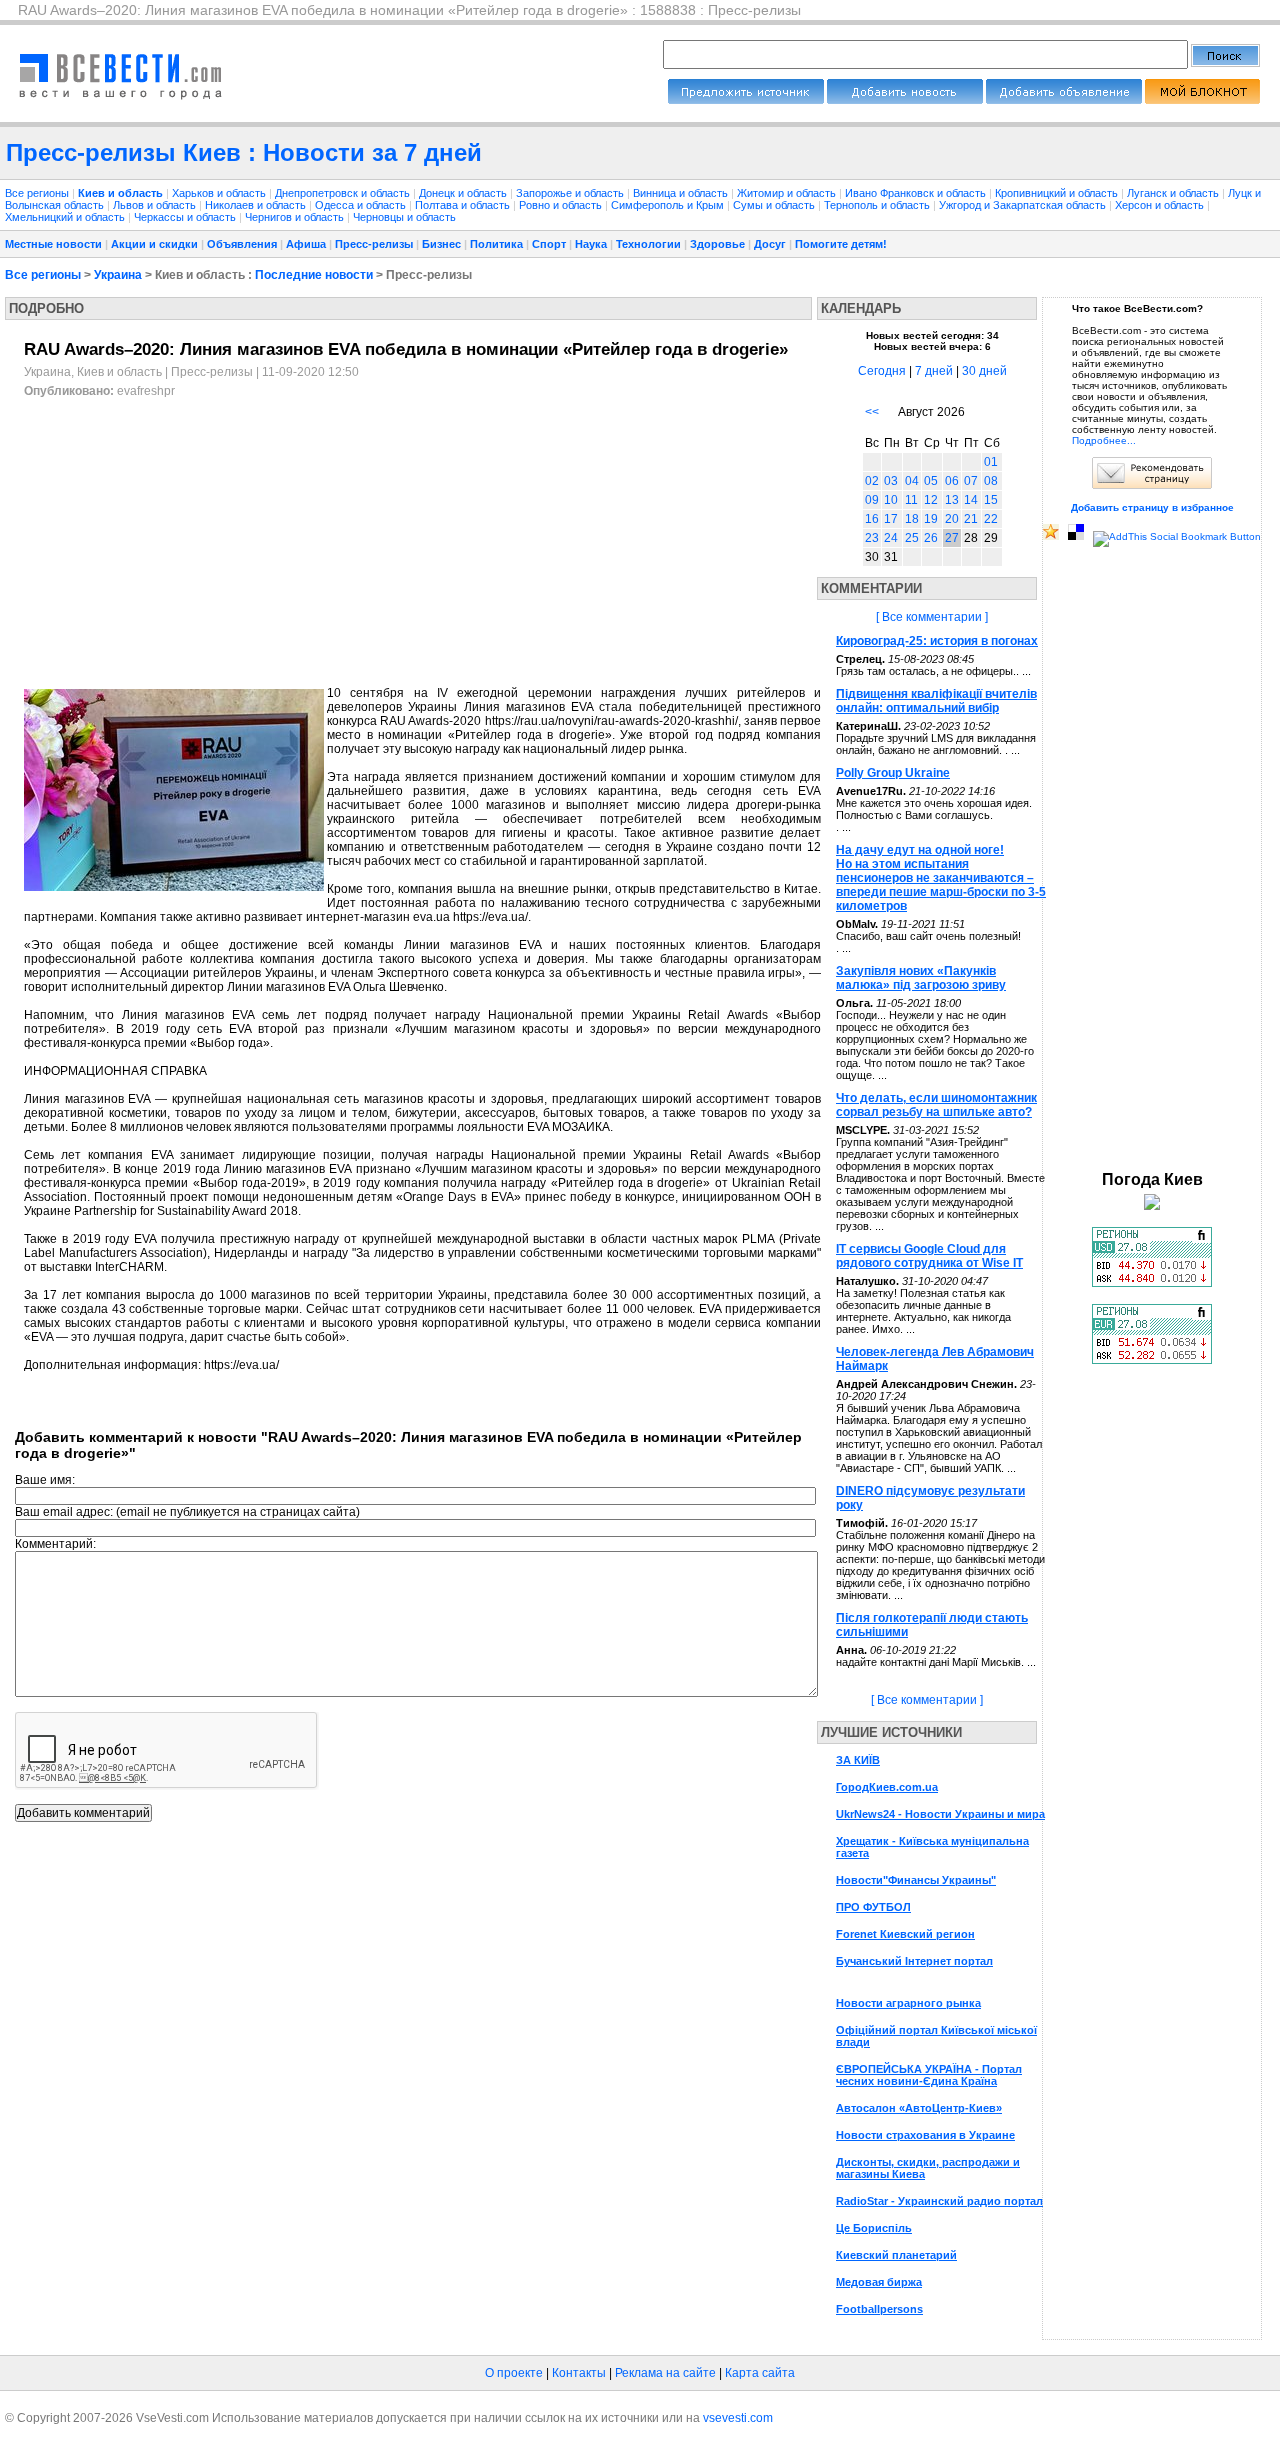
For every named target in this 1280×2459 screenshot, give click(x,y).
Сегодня (882, 371)
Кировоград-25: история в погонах (937, 641)
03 (891, 481)
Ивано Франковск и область (917, 193)
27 (952, 538)
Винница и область (682, 193)
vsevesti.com (738, 2418)
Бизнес (441, 244)
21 (971, 519)
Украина (118, 275)
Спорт (549, 244)
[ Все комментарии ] (932, 617)
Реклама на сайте (665, 2373)
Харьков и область (220, 193)
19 (931, 519)
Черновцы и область (404, 217)
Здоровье (717, 244)
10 (891, 500)
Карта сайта (760, 2373)
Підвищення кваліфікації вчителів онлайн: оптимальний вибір (936, 701)
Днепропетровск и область (344, 193)
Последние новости (314, 275)
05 (931, 481)
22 (991, 519)
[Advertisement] (192, 543)
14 (971, 500)
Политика (496, 244)
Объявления (242, 244)
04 (912, 481)
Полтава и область (464, 205)
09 (872, 500)
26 (931, 538)
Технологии (648, 244)
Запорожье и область (571, 193)
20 (952, 519)
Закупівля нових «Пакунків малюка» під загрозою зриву (921, 978)
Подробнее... (1104, 440)
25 (912, 538)
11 (911, 500)
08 (991, 481)
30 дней (984, 371)
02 (872, 481)
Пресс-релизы (374, 244)
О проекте (514, 2373)
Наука (591, 244)
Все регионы (37, 193)
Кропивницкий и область (1058, 193)
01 (991, 462)
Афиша (306, 244)
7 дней (934, 371)
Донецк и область (464, 193)
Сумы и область (775, 205)
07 (971, 481)
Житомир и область (788, 193)
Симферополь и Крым (669, 205)
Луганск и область (1174, 193)
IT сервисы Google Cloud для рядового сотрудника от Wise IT (929, 1256)
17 (891, 519)
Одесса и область (362, 205)
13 (952, 500)
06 (952, 481)
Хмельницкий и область (66, 217)
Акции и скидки (154, 244)
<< (872, 412)
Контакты (579, 2373)
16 (872, 519)
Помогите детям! (841, 244)
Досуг (770, 244)
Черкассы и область (186, 217)
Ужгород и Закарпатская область (1024, 205)
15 (991, 500)
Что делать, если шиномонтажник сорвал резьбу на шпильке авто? (936, 1105)
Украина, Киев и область (93, 372)
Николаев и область (257, 205)
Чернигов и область (296, 217)
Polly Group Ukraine (893, 773)
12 (931, 500)
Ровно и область (562, 205)
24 (891, 538)
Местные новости (53, 244)
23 (872, 538)
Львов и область (156, 205)
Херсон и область (1161, 205)
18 (912, 519)
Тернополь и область (878, 205)
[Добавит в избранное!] (1051, 536)
